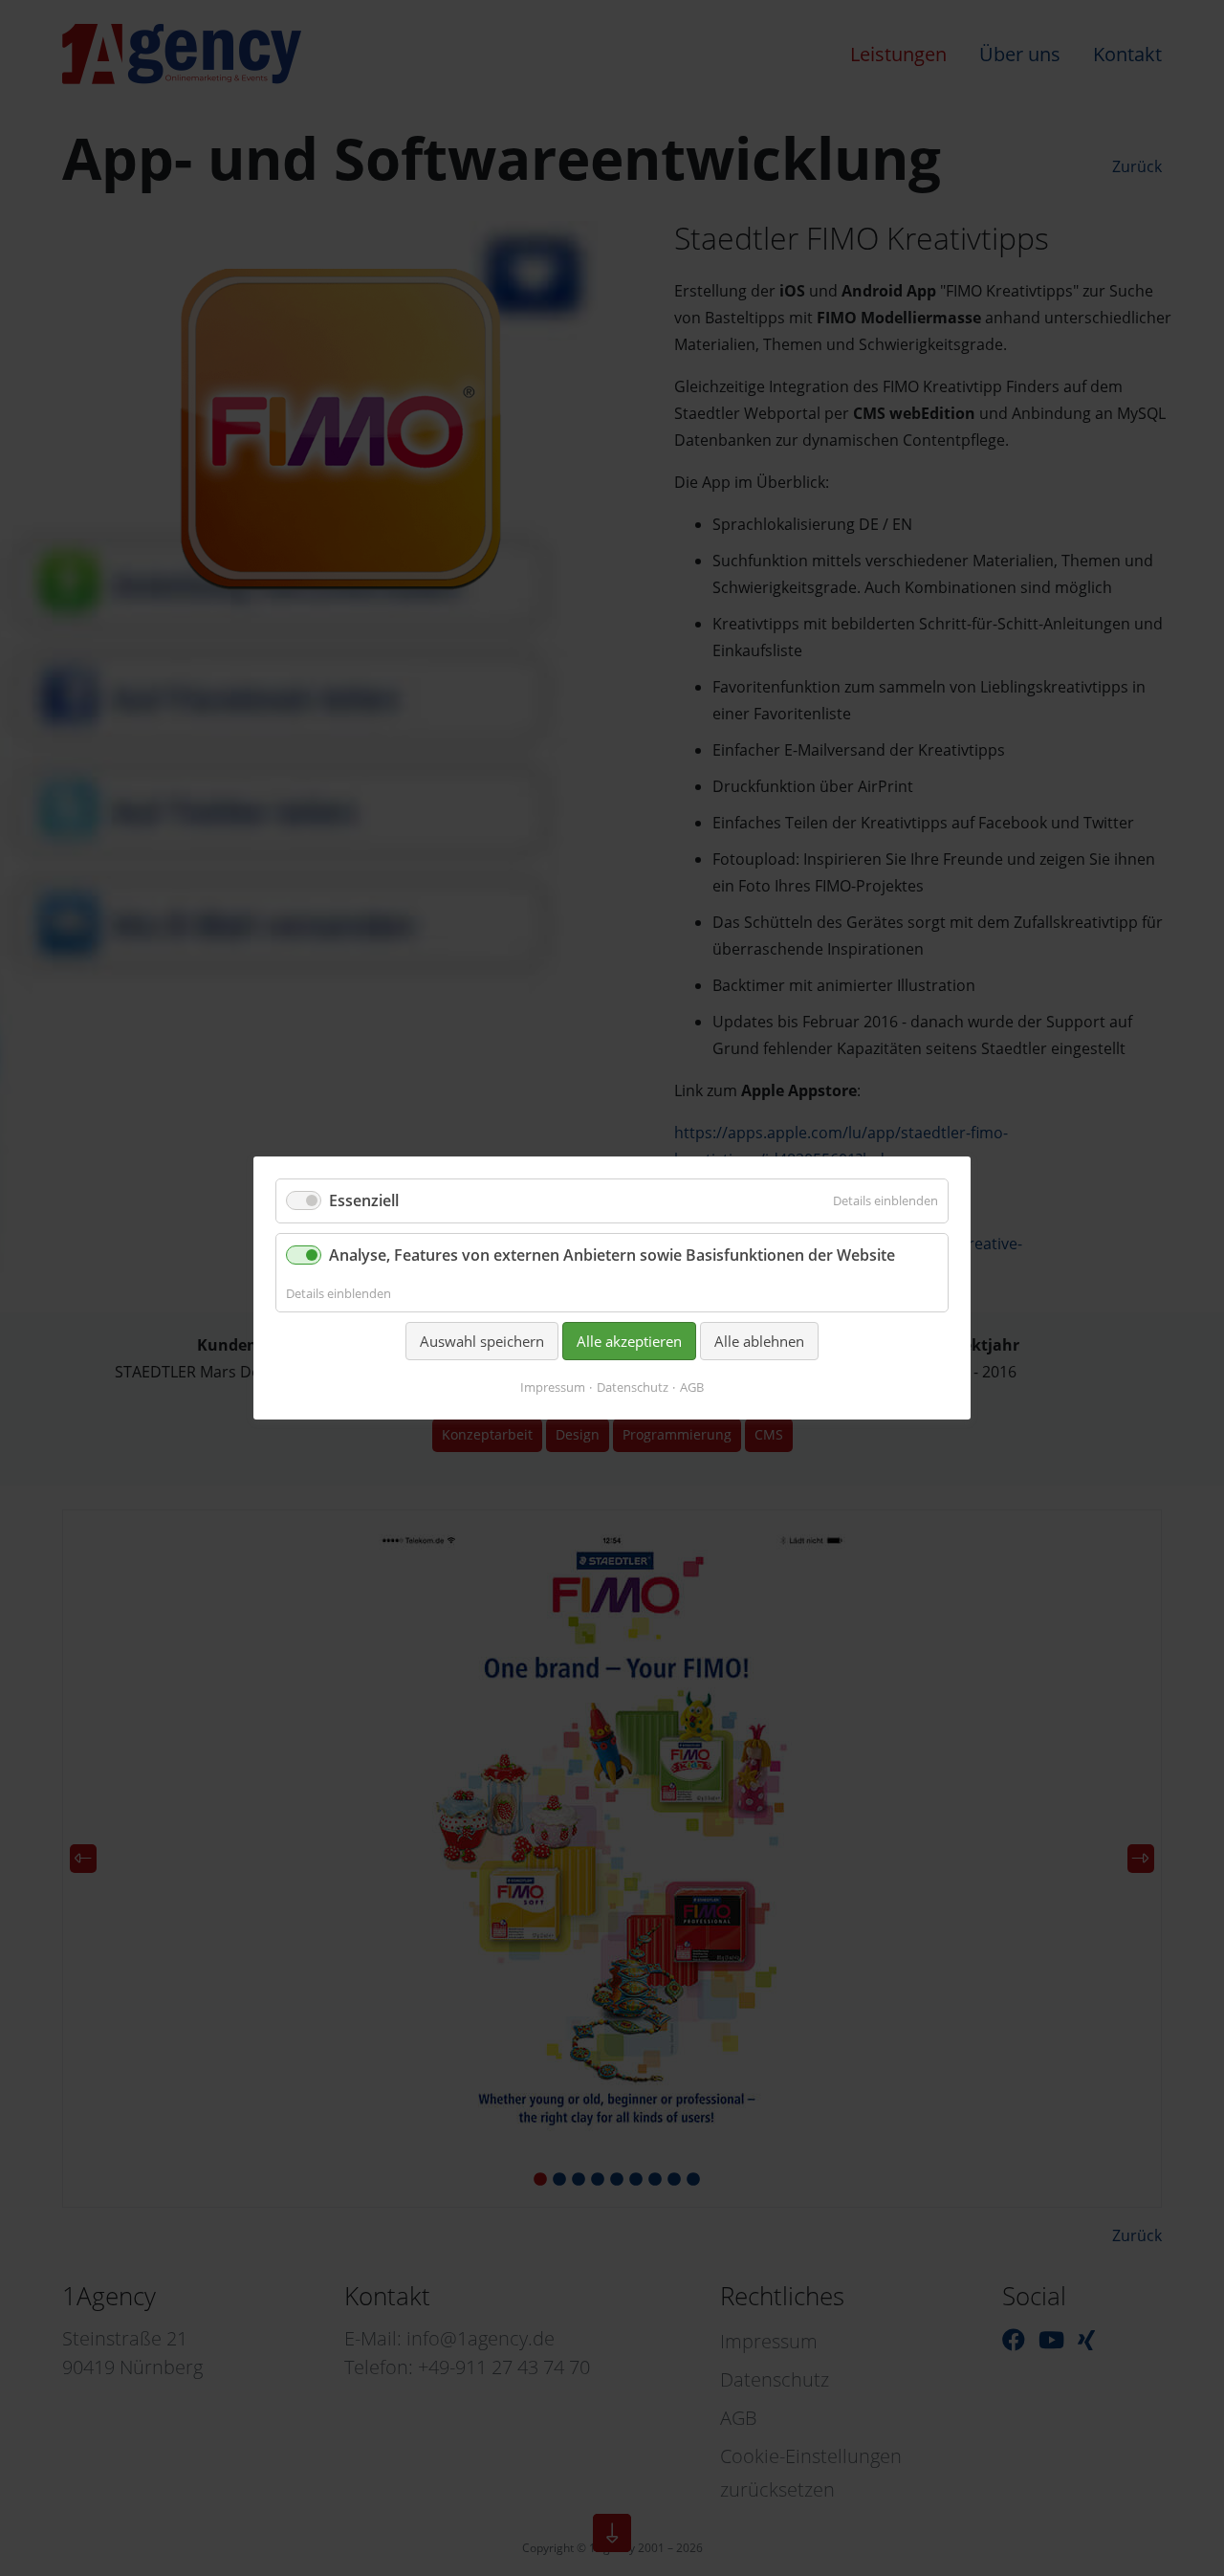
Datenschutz (633, 1387)
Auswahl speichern (482, 1341)
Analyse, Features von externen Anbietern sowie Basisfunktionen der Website (612, 1255)
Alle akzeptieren (629, 1341)
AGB (692, 1387)
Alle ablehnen (759, 1341)
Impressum (553, 1387)
